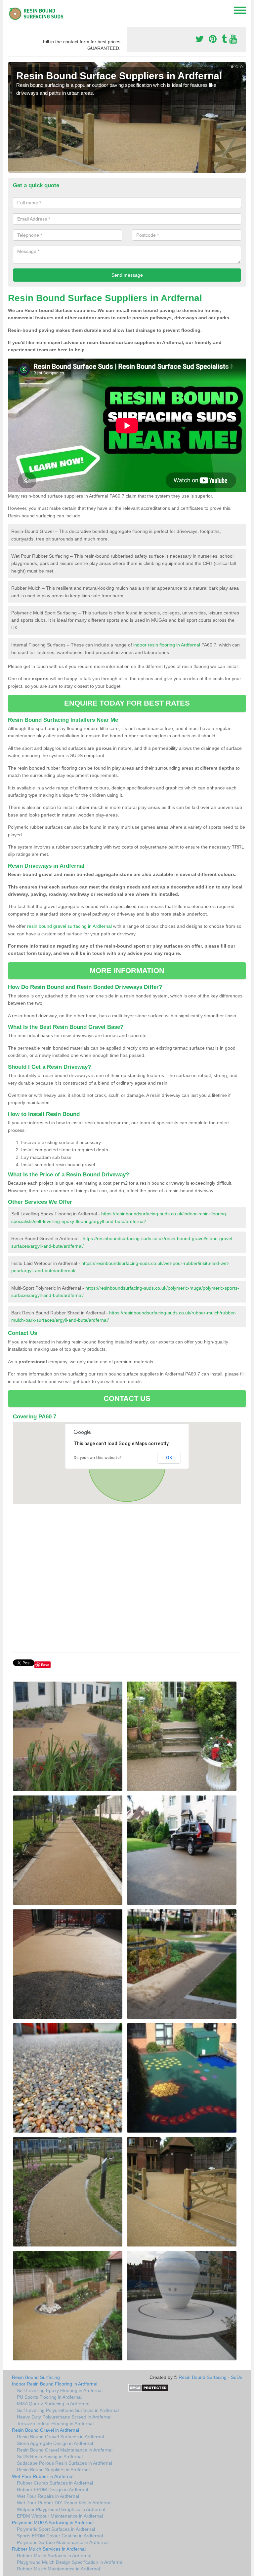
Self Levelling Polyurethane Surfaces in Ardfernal (68, 2410)
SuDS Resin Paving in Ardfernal (50, 2456)
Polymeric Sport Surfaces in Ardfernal (56, 2529)
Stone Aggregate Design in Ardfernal (55, 2443)
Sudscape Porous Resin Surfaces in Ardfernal (64, 2463)
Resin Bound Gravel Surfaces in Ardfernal (60, 2437)
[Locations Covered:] (11, 10)
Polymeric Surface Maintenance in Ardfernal (63, 2542)
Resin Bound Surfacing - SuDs (210, 2377)
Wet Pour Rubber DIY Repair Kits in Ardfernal (64, 2503)
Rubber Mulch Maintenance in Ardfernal (58, 2569)
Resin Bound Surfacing (36, 2377)
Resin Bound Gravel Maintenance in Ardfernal (65, 2450)
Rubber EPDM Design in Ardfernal (52, 2489)
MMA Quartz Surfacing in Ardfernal (53, 2404)
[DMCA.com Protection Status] (148, 2387)
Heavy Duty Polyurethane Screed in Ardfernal (64, 2417)
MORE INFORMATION (127, 971)
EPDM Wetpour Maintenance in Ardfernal (60, 2516)
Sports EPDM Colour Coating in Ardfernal (60, 2536)
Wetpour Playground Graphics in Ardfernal (61, 2509)
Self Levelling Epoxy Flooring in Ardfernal (60, 2390)
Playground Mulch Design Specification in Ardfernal (70, 2562)
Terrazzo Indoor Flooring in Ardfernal (55, 2423)
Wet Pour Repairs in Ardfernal (48, 2496)
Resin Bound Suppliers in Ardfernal (53, 2470)
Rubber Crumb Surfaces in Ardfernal (55, 2483)
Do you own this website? (98, 1458)
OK (169, 1458)
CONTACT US (127, 1398)
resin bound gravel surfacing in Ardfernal (69, 926)
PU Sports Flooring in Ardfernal (49, 2397)
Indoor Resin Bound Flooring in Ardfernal (55, 2384)
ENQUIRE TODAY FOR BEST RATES (127, 703)
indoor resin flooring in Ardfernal (167, 645)
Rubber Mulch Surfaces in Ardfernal (54, 2556)
